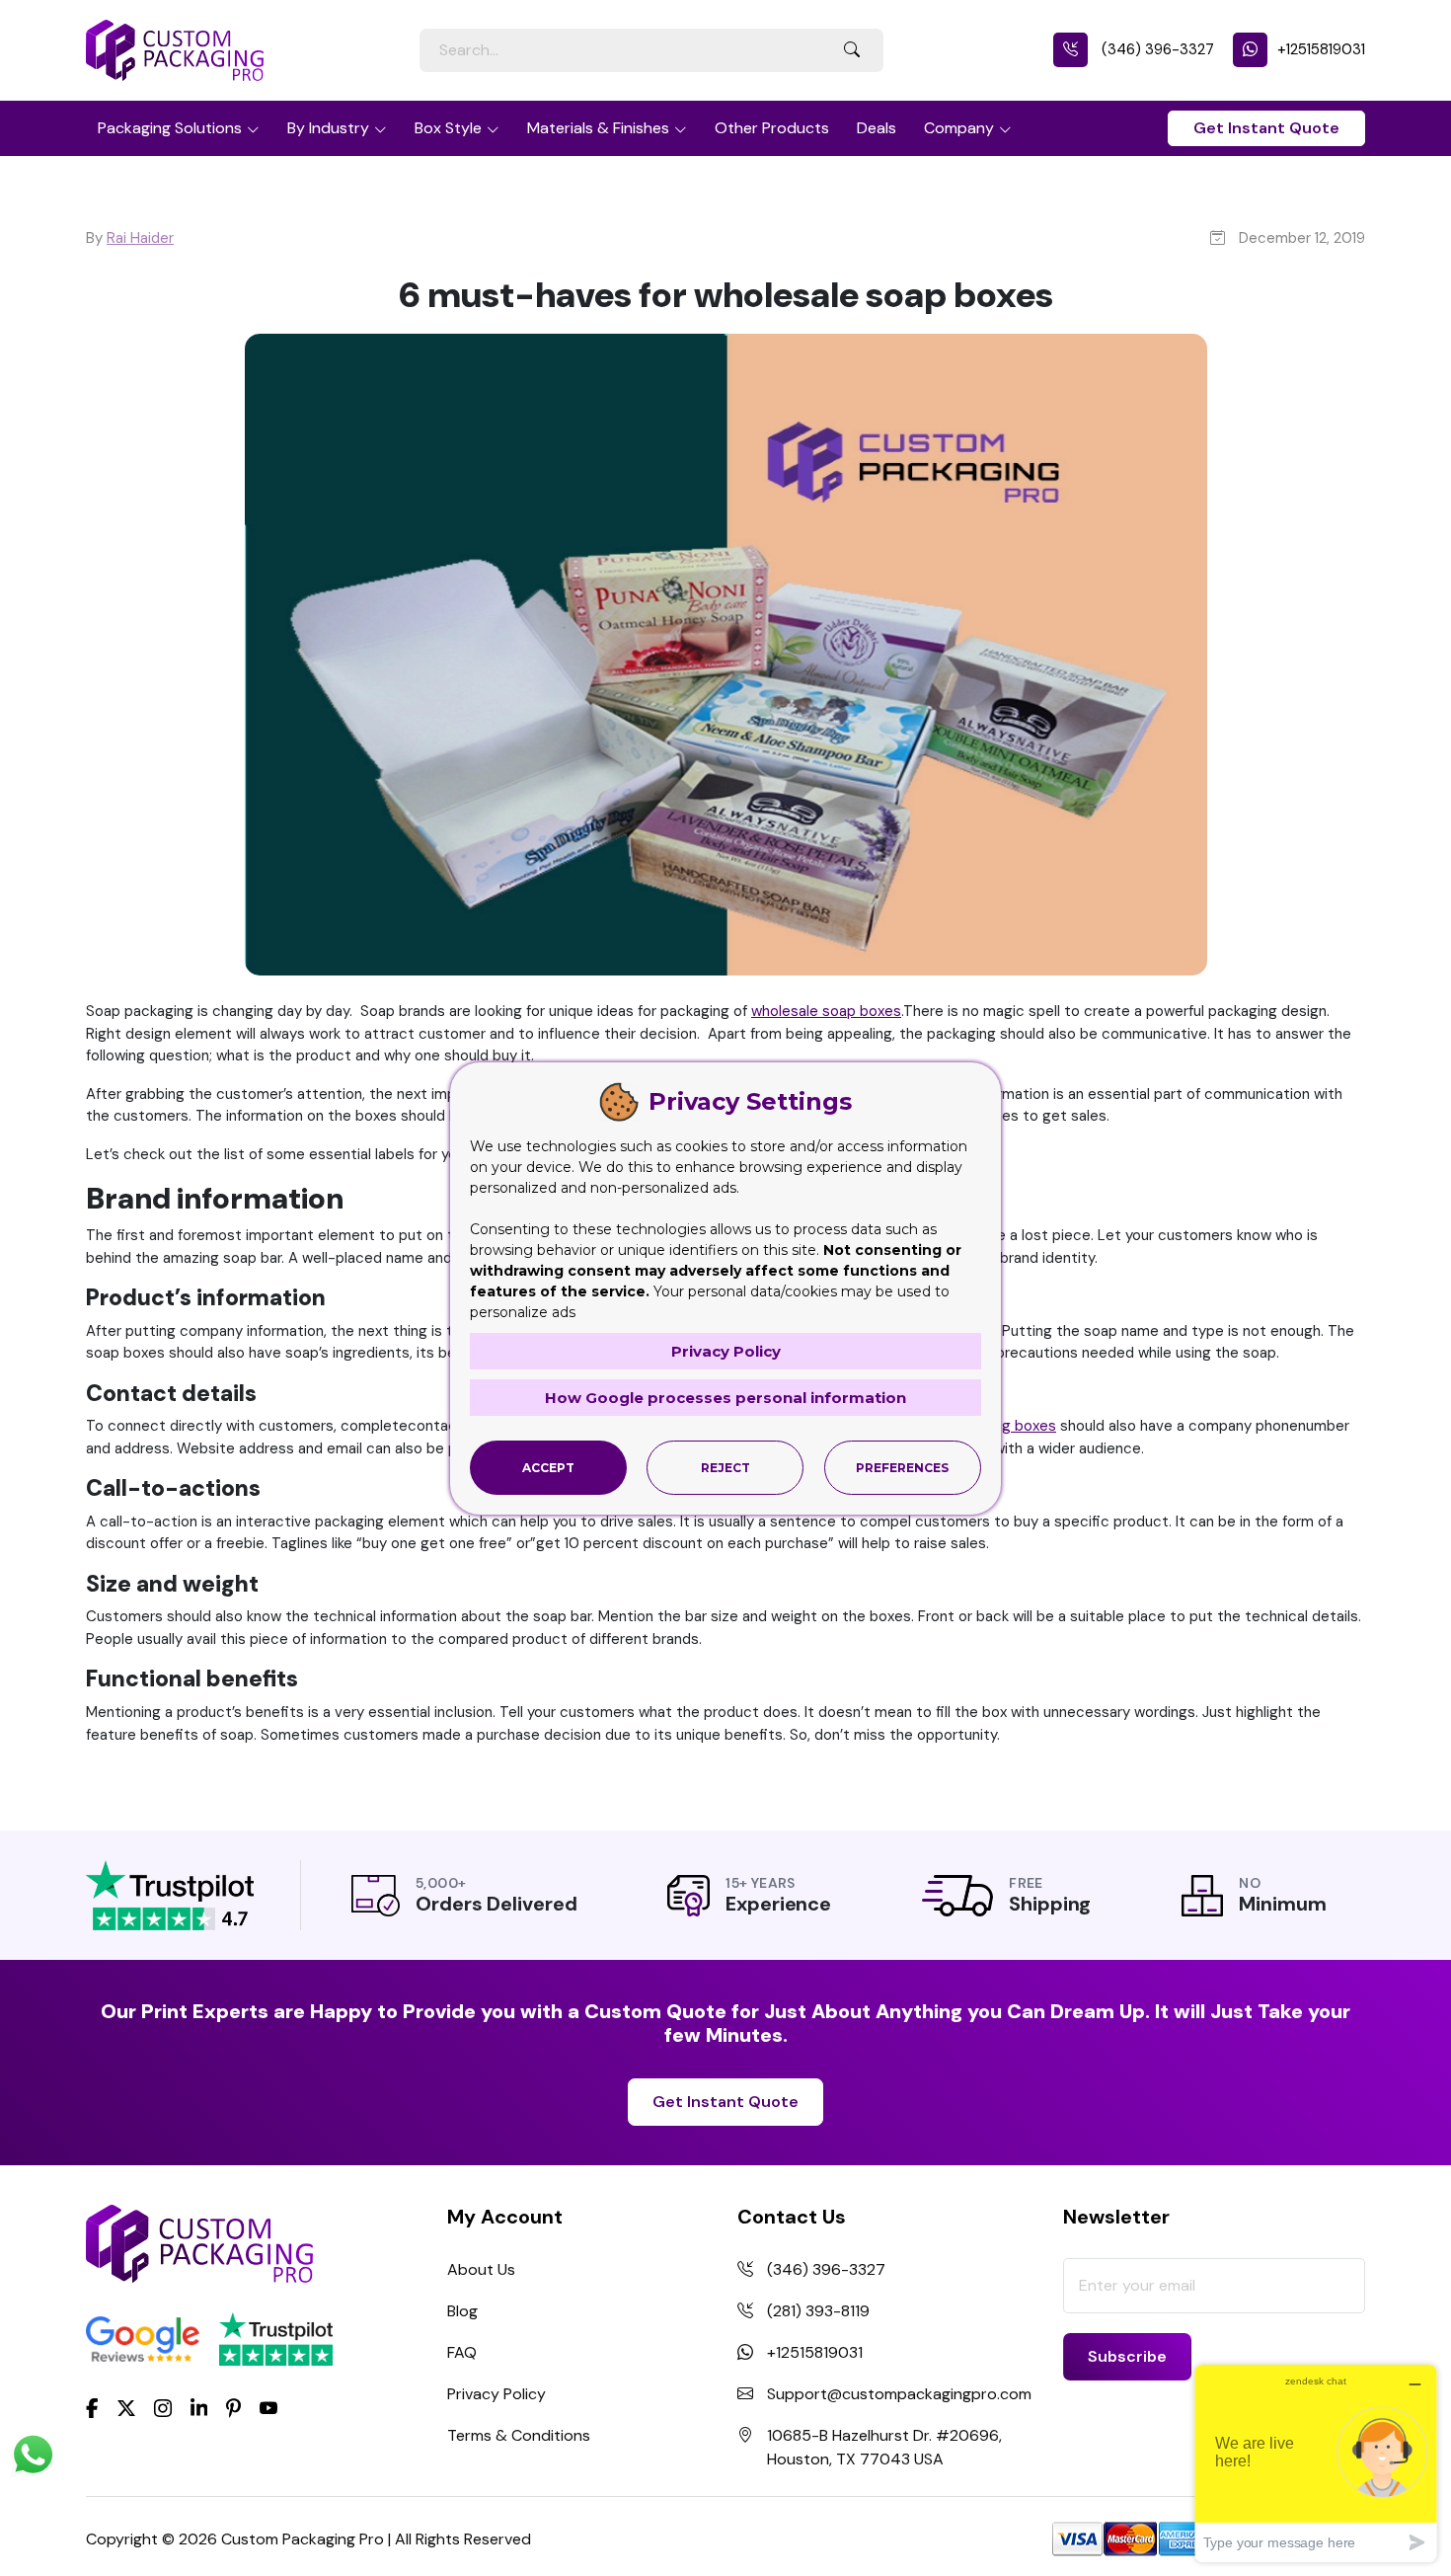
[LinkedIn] (199, 2406)
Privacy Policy (496, 2394)
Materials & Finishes (598, 128)
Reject (725, 1468)
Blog (462, 2311)
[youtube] (268, 2409)
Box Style (448, 128)
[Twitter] (126, 2409)
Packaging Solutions (170, 128)
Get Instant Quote (1266, 128)
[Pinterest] (233, 2406)
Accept (548, 1468)
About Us (481, 2269)
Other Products (772, 128)
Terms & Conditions (519, 2435)
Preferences (902, 1468)
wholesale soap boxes (826, 1011)
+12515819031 (1321, 49)
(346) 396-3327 (1156, 49)
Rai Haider (140, 238)
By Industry (328, 128)
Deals (877, 128)
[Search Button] (852, 50)
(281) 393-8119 (818, 2311)
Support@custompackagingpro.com (899, 2394)
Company (959, 128)
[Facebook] (92, 2406)
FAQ (462, 2352)
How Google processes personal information (725, 1398)
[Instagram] (163, 2409)
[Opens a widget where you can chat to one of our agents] (1316, 2463)
